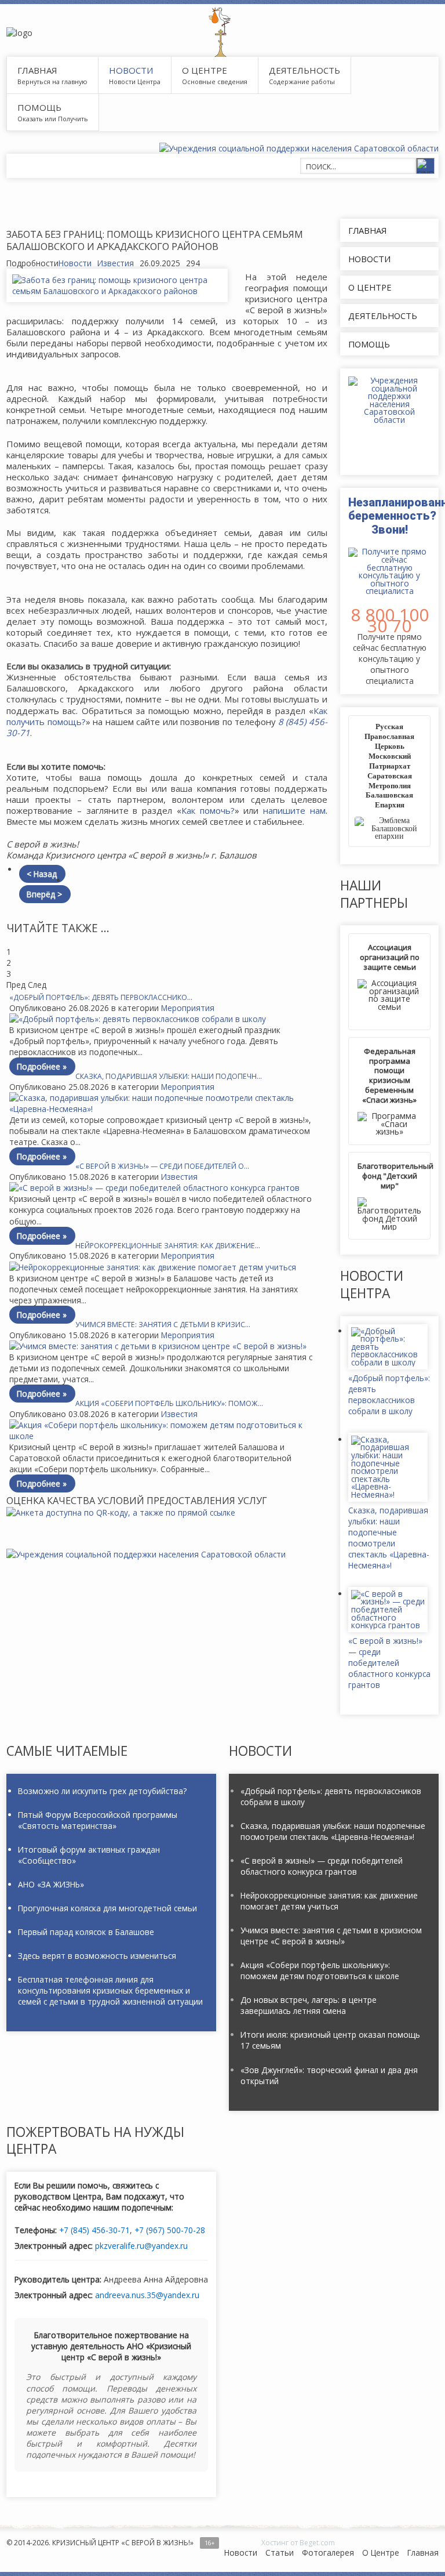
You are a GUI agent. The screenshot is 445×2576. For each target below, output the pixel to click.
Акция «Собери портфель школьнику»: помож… (169, 1403)
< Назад (42, 874)
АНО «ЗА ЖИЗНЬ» (51, 1884)
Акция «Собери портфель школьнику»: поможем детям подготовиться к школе (320, 1970)
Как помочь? (208, 810)
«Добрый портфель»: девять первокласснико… (101, 997)
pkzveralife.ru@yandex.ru (141, 2246)
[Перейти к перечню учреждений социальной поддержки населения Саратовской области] (146, 1554)
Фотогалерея (328, 2553)
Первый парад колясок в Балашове (86, 1932)
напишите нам (294, 810)
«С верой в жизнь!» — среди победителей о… (162, 1166)
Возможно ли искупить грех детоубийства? (102, 1791)
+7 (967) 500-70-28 (170, 2230)
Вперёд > (44, 894)
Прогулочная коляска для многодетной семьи (107, 1908)
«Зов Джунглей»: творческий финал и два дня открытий (329, 2075)
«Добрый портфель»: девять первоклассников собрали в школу (389, 1394)
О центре (205, 70)
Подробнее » (42, 1066)
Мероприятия (188, 1008)
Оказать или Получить (53, 119)
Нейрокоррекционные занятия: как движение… (168, 1246)
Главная (423, 2553)
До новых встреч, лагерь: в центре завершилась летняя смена (309, 2005)
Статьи (280, 2553)
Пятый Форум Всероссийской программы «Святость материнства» (98, 1820)
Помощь (39, 107)
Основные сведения (215, 81)
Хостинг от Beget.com (298, 2543)
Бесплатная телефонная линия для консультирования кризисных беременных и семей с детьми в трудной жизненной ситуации (110, 1990)
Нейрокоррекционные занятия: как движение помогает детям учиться (329, 1901)
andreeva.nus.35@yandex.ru (147, 2295)
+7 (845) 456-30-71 (94, 2230)
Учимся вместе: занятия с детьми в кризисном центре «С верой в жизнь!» (331, 1936)
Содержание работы (302, 81)
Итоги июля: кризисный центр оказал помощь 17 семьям (330, 2040)
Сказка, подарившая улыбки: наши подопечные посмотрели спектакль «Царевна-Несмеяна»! (389, 1538)
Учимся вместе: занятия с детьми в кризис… (163, 1325)
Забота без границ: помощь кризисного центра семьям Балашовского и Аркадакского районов (155, 240)
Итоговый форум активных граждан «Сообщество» (89, 1855)
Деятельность (304, 70)
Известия (116, 263)
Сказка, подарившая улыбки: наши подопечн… (169, 1076)
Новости (75, 263)
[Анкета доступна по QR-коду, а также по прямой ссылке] (167, 1512)
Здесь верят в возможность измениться (97, 1956)
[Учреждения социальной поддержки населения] (299, 148)
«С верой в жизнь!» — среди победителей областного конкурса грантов (389, 1663)
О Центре (381, 2553)
